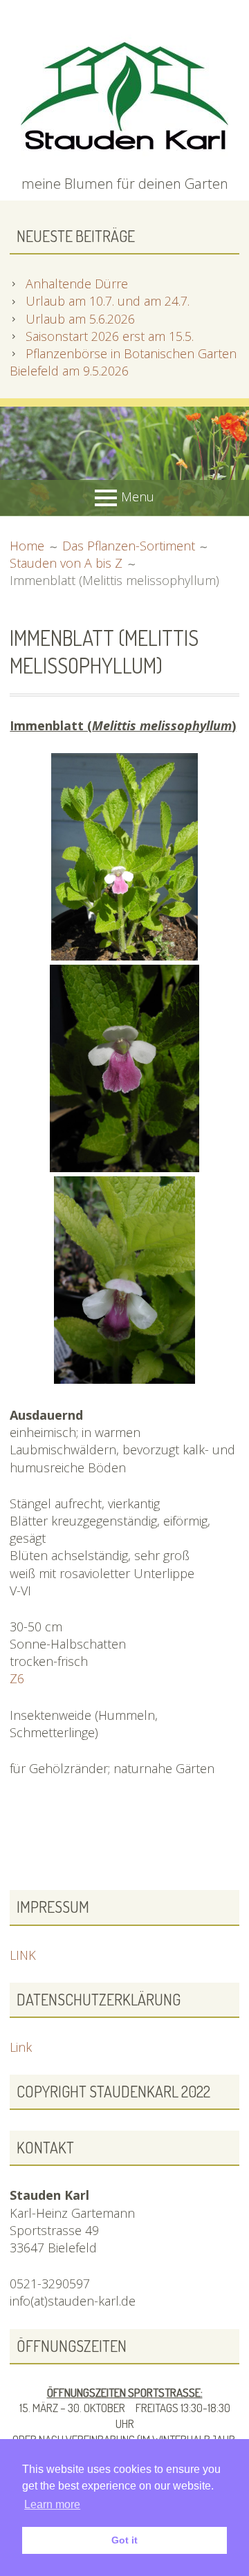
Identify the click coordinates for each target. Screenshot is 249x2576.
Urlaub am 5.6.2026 (80, 319)
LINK (23, 1955)
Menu (138, 497)
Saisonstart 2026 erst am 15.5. (110, 336)
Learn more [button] (52, 2504)
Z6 (17, 1678)
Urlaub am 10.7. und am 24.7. (108, 301)
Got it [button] (124, 2540)
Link (21, 2047)
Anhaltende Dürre (77, 284)
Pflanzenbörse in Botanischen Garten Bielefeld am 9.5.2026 (123, 362)
